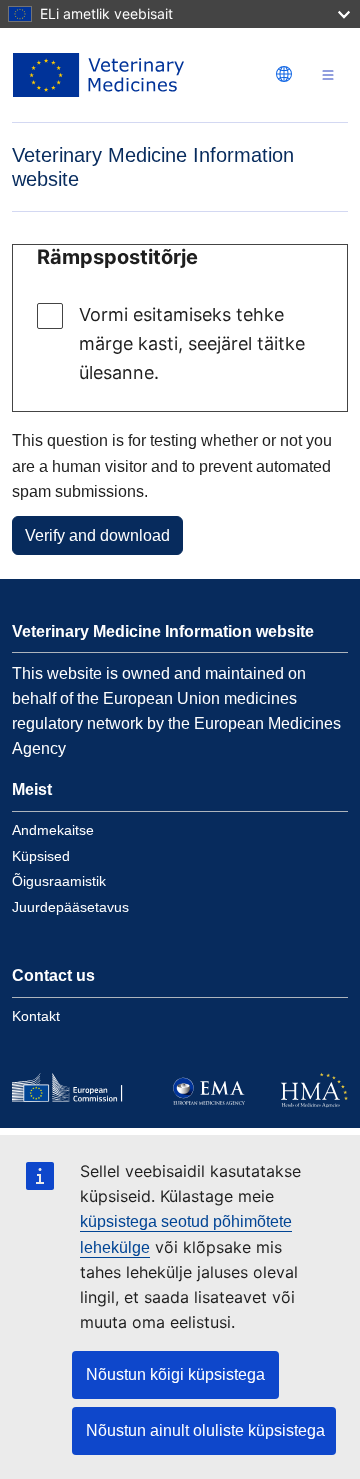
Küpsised (41, 856)
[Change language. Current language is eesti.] (284, 74)
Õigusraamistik (59, 881)
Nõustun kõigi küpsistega (175, 1374)
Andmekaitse (53, 830)
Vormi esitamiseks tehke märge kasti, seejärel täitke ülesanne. (192, 343)
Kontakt (36, 1016)
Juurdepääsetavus (70, 907)
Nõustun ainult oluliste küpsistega (205, 1430)
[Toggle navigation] (328, 75)
